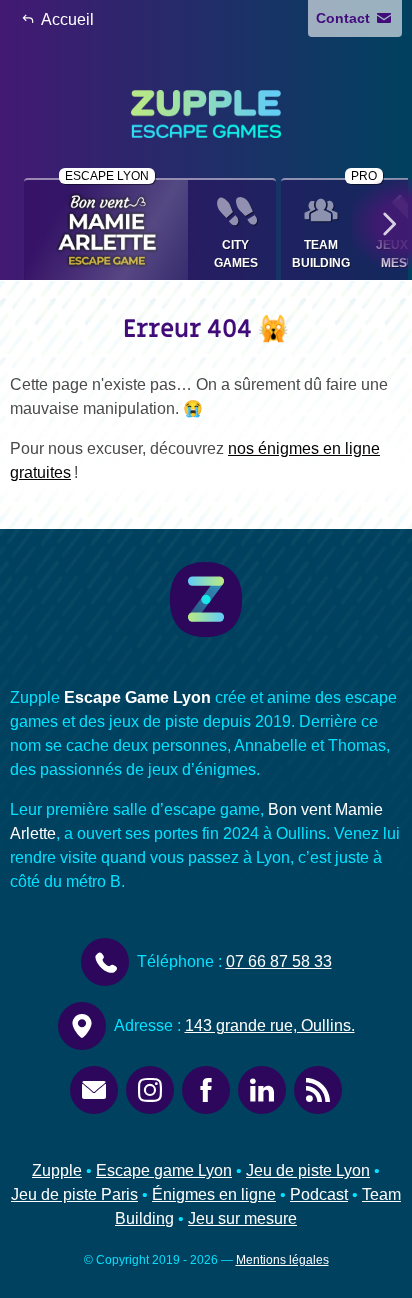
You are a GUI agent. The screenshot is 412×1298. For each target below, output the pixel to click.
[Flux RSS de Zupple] (318, 1090)
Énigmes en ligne (214, 1194)
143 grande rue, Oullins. (270, 1025)
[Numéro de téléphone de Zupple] (105, 962)
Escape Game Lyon (137, 697)
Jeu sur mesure (242, 1218)
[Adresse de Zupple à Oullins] (82, 1026)
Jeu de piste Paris (74, 1194)
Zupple (57, 1170)
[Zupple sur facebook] (206, 1090)
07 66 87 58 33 (279, 961)
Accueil (66, 19)
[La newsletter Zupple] (94, 1090)
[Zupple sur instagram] (150, 1090)
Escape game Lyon (164, 1170)
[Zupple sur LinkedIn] (262, 1090)
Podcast (319, 1194)
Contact (345, 18)
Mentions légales (282, 1260)
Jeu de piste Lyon (308, 1170)
